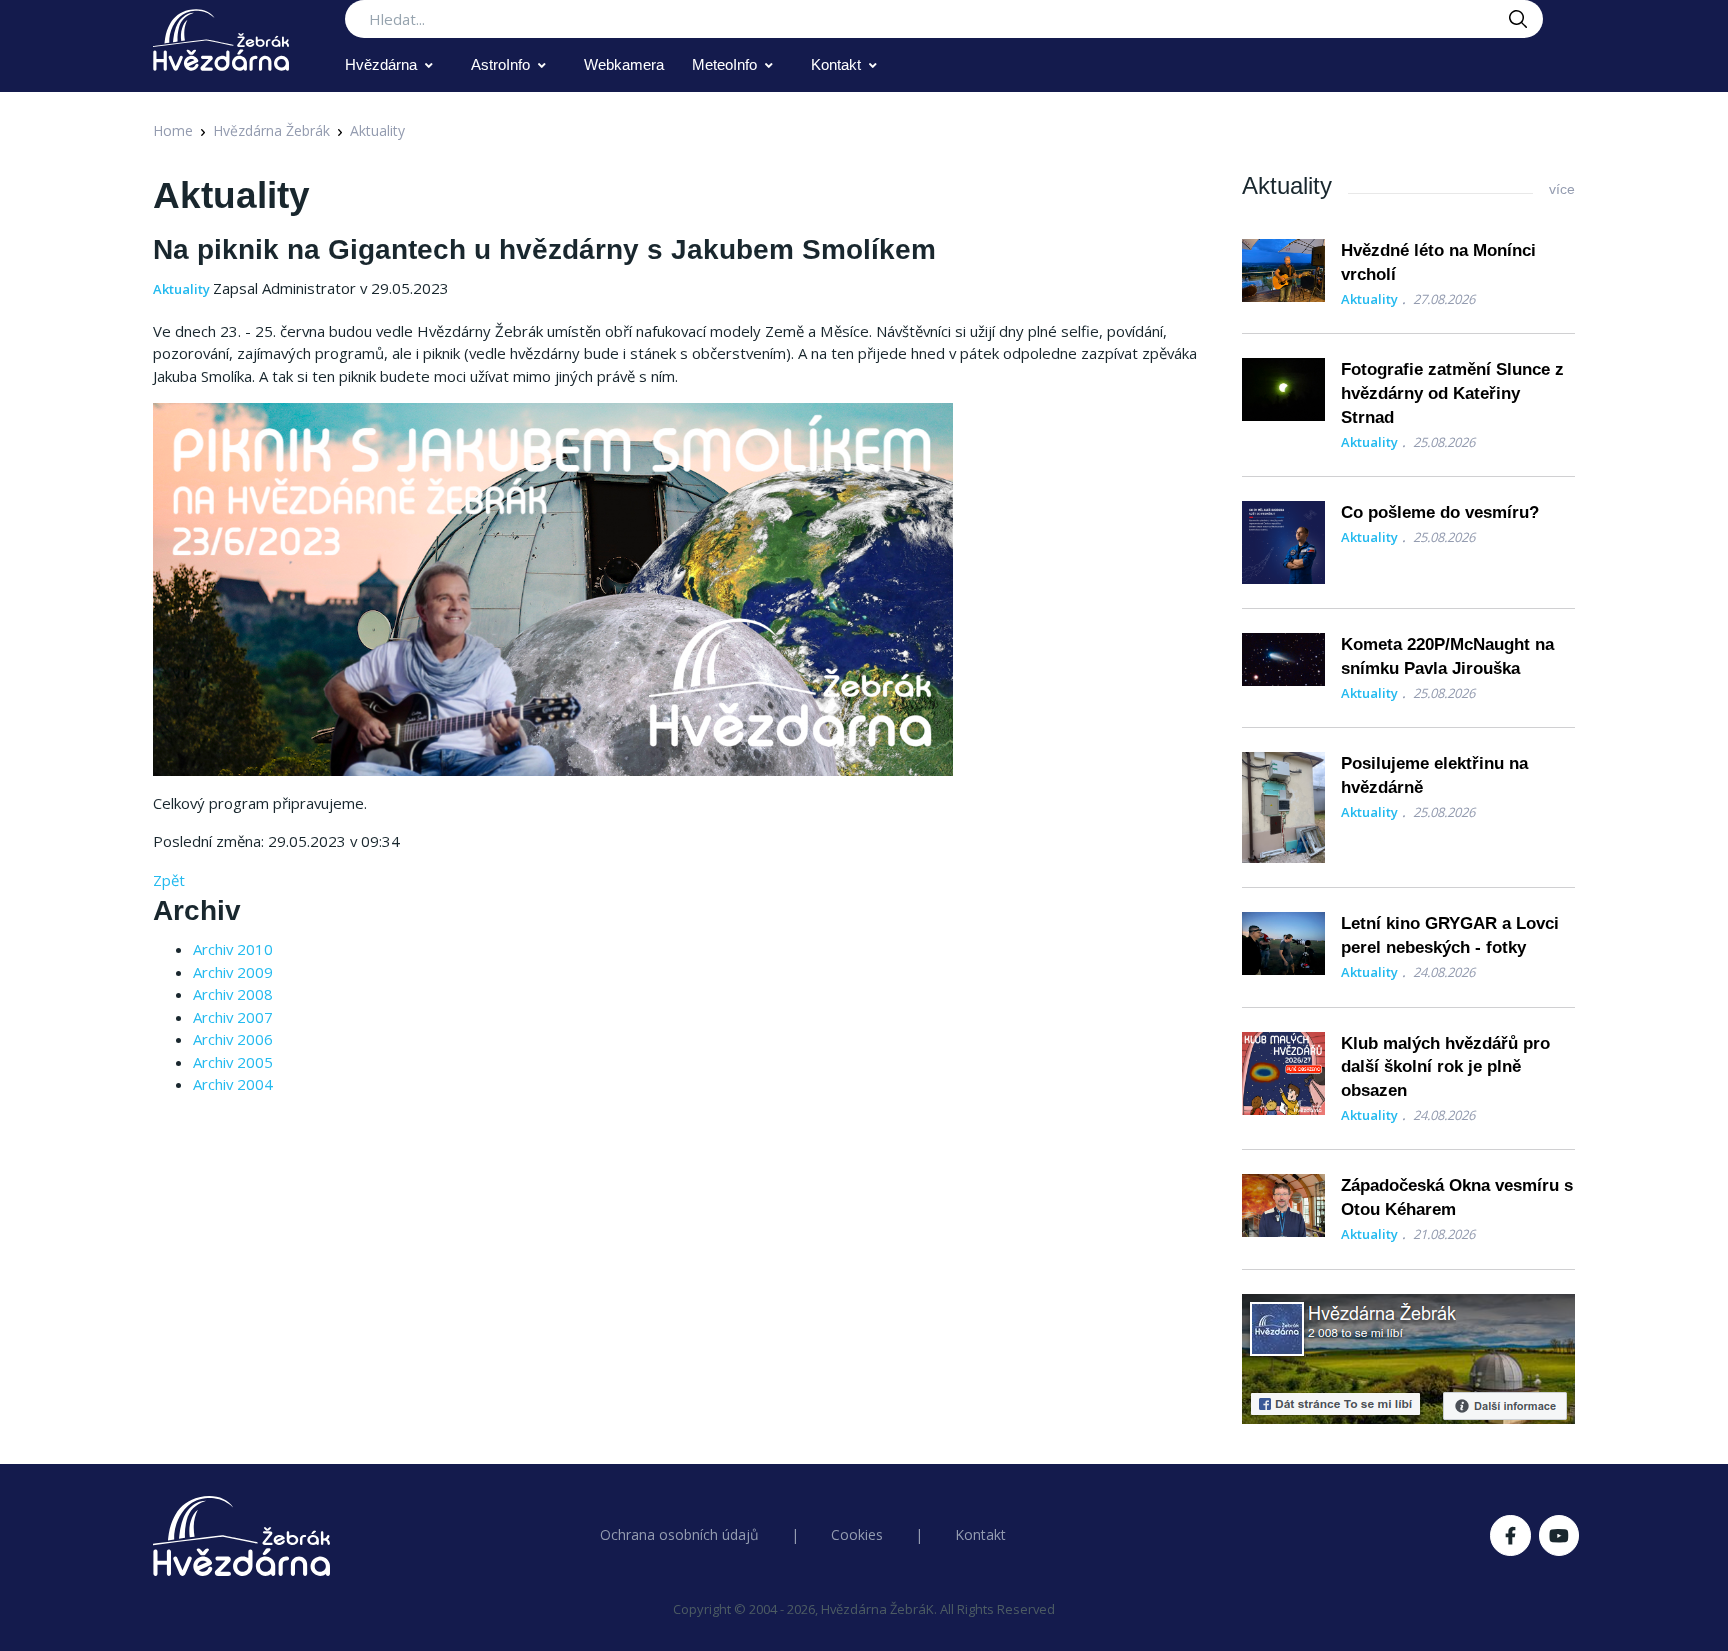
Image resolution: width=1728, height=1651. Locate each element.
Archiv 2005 (233, 1062)
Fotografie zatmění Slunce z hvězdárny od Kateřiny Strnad (1452, 393)
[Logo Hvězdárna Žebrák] (221, 40)
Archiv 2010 (233, 949)
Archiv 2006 (233, 1039)
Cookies (857, 1534)
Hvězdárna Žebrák (271, 130)
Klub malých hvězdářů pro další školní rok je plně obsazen (1445, 1067)
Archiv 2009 (233, 972)
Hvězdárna (381, 64)
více (1562, 189)
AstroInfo (500, 64)
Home (173, 130)
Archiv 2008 (233, 994)
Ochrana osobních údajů (679, 1534)
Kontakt (836, 64)
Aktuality (377, 130)
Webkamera (624, 64)
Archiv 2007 (233, 1017)
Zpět (169, 880)
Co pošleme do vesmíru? (1440, 512)
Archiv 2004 (233, 1084)
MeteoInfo (724, 64)
